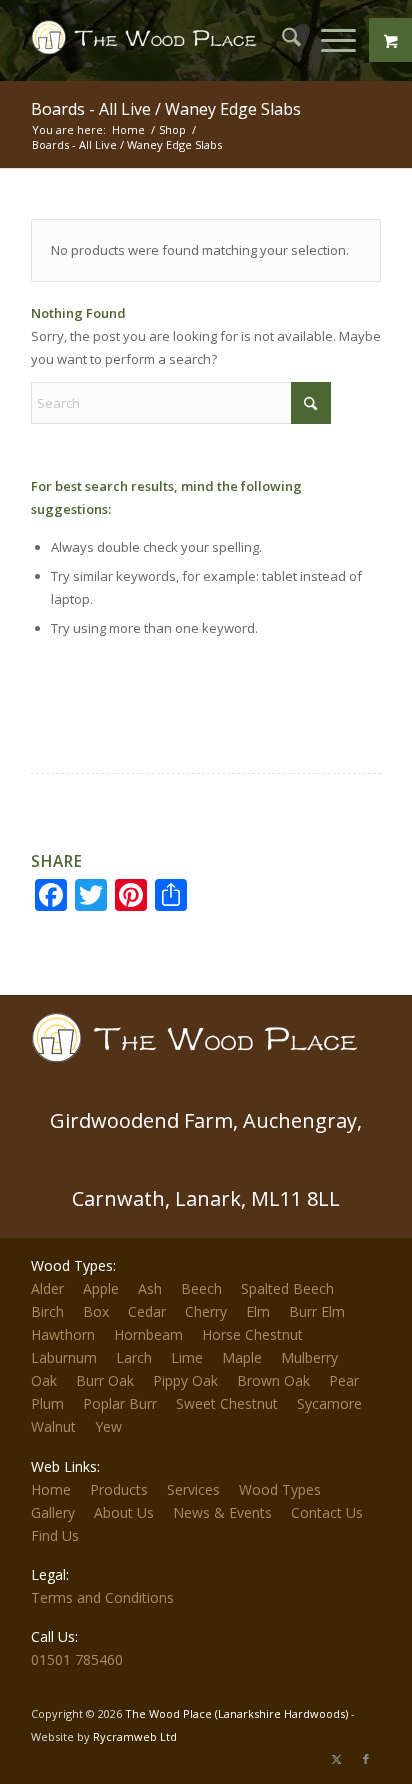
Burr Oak (105, 1380)
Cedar (147, 1311)
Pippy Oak (185, 1380)
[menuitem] (281, 40)
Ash (150, 1288)
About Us (124, 1512)
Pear (344, 1380)
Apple (101, 1288)
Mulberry (309, 1357)
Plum (47, 1403)
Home (51, 1489)
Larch (134, 1357)
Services (193, 1489)
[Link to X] (336, 1759)
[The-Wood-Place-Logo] (148, 40)
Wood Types (280, 1489)
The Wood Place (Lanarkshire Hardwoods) (236, 1713)
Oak (44, 1380)
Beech (201, 1288)
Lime (187, 1357)
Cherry (206, 1311)
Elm (258, 1311)
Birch (47, 1311)
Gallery (53, 1512)
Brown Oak (273, 1380)
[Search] (281, 40)
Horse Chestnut (252, 1334)
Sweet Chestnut (227, 1403)
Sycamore (329, 1403)
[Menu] (328, 40)
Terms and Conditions (102, 1597)
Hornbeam (148, 1334)
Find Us (55, 1535)
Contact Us (327, 1512)
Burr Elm (317, 1311)
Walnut (53, 1426)
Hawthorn (63, 1334)
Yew (108, 1426)
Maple (242, 1357)
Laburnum (64, 1357)
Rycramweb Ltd (135, 1736)
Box (96, 1311)
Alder (47, 1288)
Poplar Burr (120, 1403)
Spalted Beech (287, 1288)
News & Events (222, 1512)
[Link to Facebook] (366, 1759)
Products (119, 1489)
